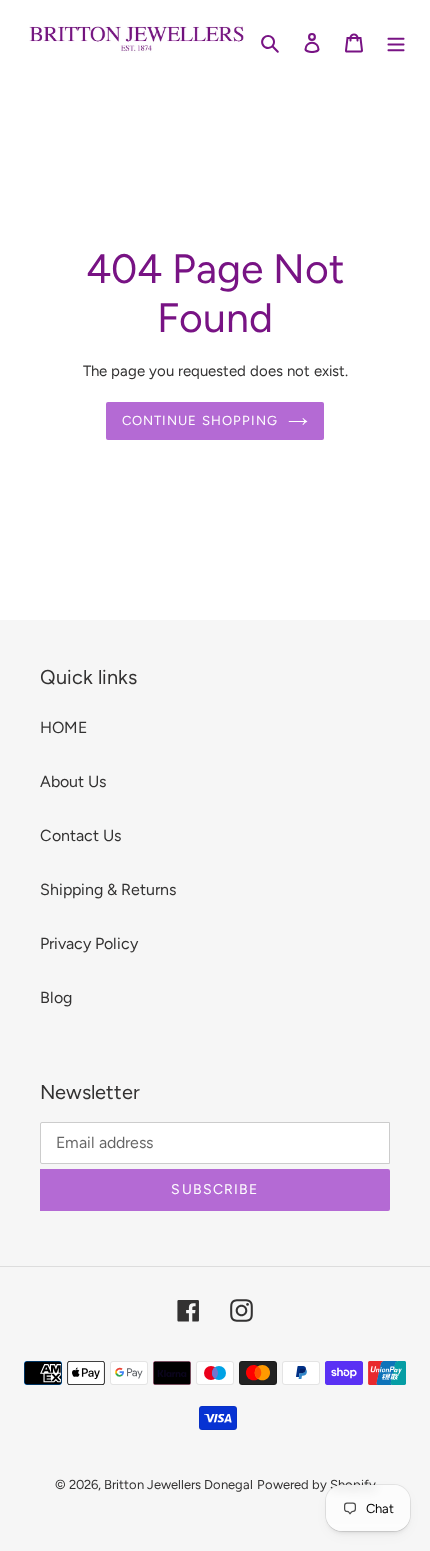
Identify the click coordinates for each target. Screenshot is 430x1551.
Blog (56, 997)
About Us (73, 781)
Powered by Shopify (316, 1484)
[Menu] (396, 42)
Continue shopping (200, 420)
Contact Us (80, 835)
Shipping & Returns (108, 889)
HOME (63, 727)
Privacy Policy (89, 943)
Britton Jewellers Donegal (178, 1484)
